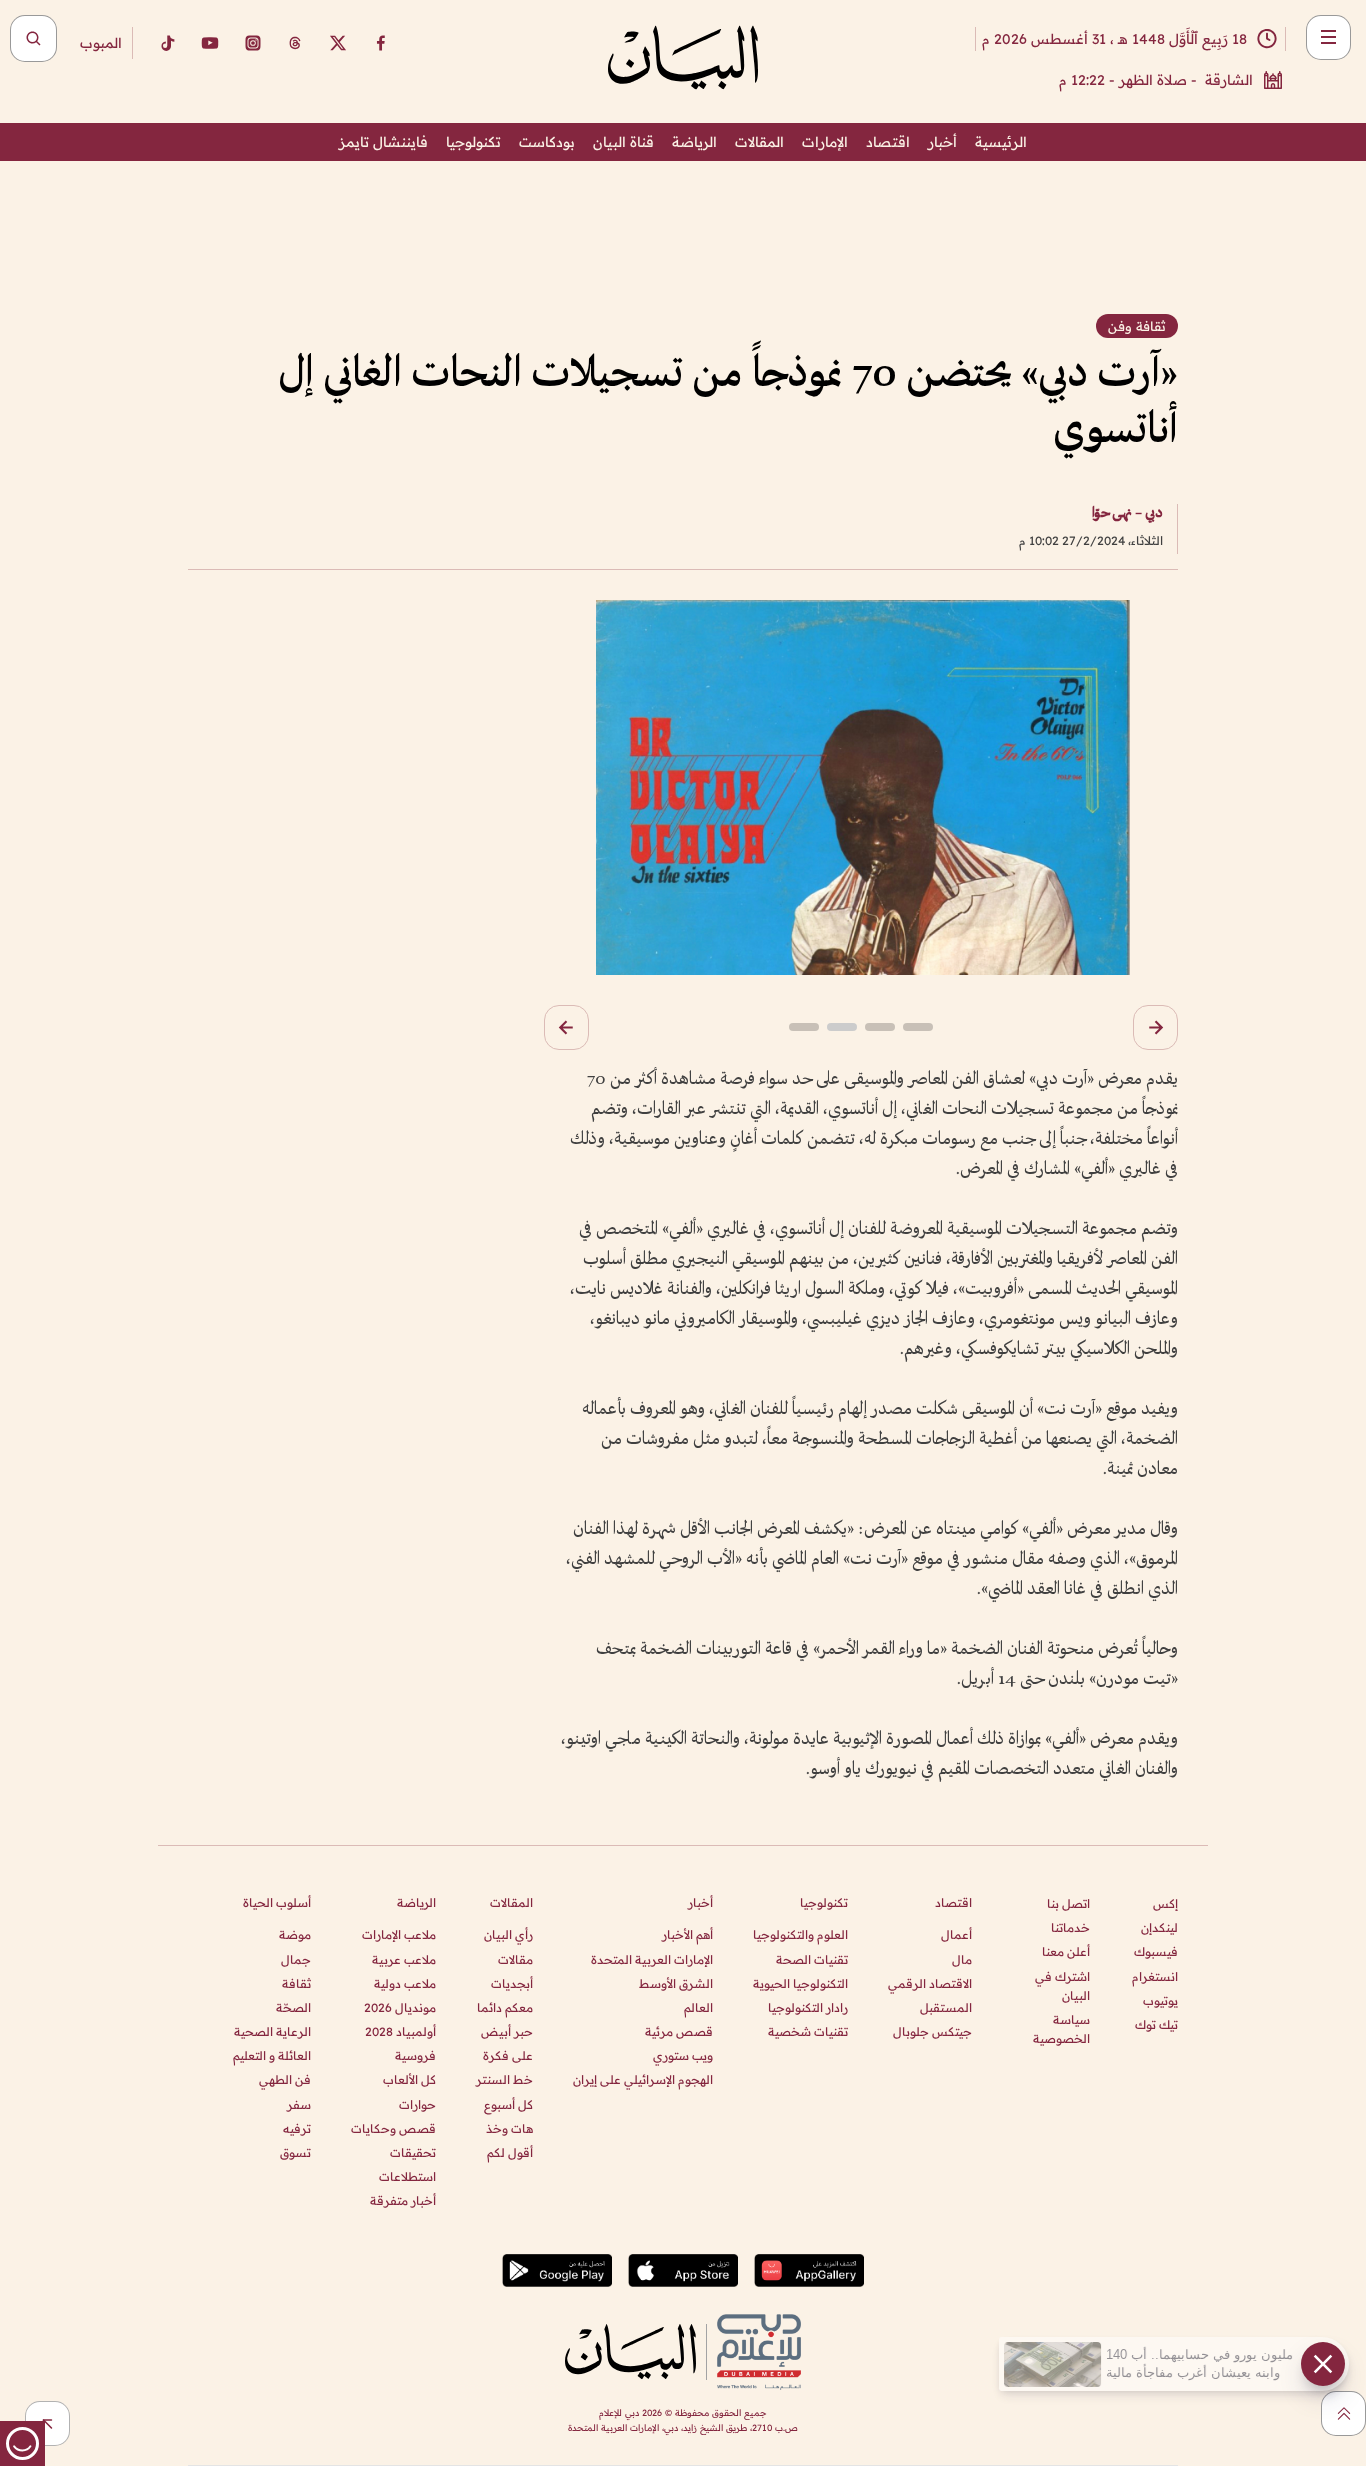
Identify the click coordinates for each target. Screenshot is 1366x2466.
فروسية (415, 2055)
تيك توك (1156, 2024)
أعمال (956, 1934)
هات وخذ (509, 2128)
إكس (1165, 1903)
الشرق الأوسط (676, 1983)
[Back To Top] (1343, 2413)
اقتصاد (888, 142)
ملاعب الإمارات (399, 1934)
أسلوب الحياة (277, 1902)
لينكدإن (1159, 1927)
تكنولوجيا (473, 142)
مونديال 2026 (400, 2007)
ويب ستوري (683, 2055)
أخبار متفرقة (403, 2200)
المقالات (759, 142)
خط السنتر (504, 2079)
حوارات (417, 2104)
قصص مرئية (679, 2031)
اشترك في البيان (1062, 1986)
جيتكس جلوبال (932, 2031)
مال (962, 1959)
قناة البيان (623, 142)
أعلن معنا (1066, 1951)
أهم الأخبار (687, 1934)
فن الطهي (285, 2079)
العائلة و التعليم (272, 2055)
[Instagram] (253, 43)
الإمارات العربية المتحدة (652, 1959)
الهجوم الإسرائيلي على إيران (643, 2079)
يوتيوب (1160, 2000)
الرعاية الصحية (272, 2031)
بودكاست (547, 142)
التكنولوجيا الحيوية (800, 1983)
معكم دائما (505, 2007)
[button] (1155, 1027)
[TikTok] (167, 43)
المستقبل (946, 2007)
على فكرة (508, 2055)
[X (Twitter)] (338, 43)
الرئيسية (1001, 142)
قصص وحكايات (393, 2128)
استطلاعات (407, 2176)
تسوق (295, 2152)
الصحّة (293, 2007)
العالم (698, 2007)
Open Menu (1328, 37)
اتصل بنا (1068, 1903)
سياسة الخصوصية (1061, 2029)
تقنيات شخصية (808, 2031)
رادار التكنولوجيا (808, 2007)
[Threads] (295, 43)
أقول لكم (510, 2152)
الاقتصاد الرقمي (930, 1983)
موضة (295, 1934)
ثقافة (296, 1983)
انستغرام (1155, 1976)
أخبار (942, 142)
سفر (299, 2104)
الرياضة (694, 142)
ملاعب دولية (405, 1983)
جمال (296, 1959)
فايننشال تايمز (383, 142)
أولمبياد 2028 (400, 2031)
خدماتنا (1070, 1927)
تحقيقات (413, 2152)
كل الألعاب (409, 2079)
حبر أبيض (507, 2031)
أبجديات (512, 1983)
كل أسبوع (508, 2104)
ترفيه (297, 2128)
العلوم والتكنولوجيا (800, 1934)
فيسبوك (1156, 1951)
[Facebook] (381, 43)
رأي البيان (508, 1934)
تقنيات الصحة (812, 1959)
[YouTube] (210, 43)
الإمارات (825, 142)
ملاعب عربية (404, 1959)
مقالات (515, 1959)
